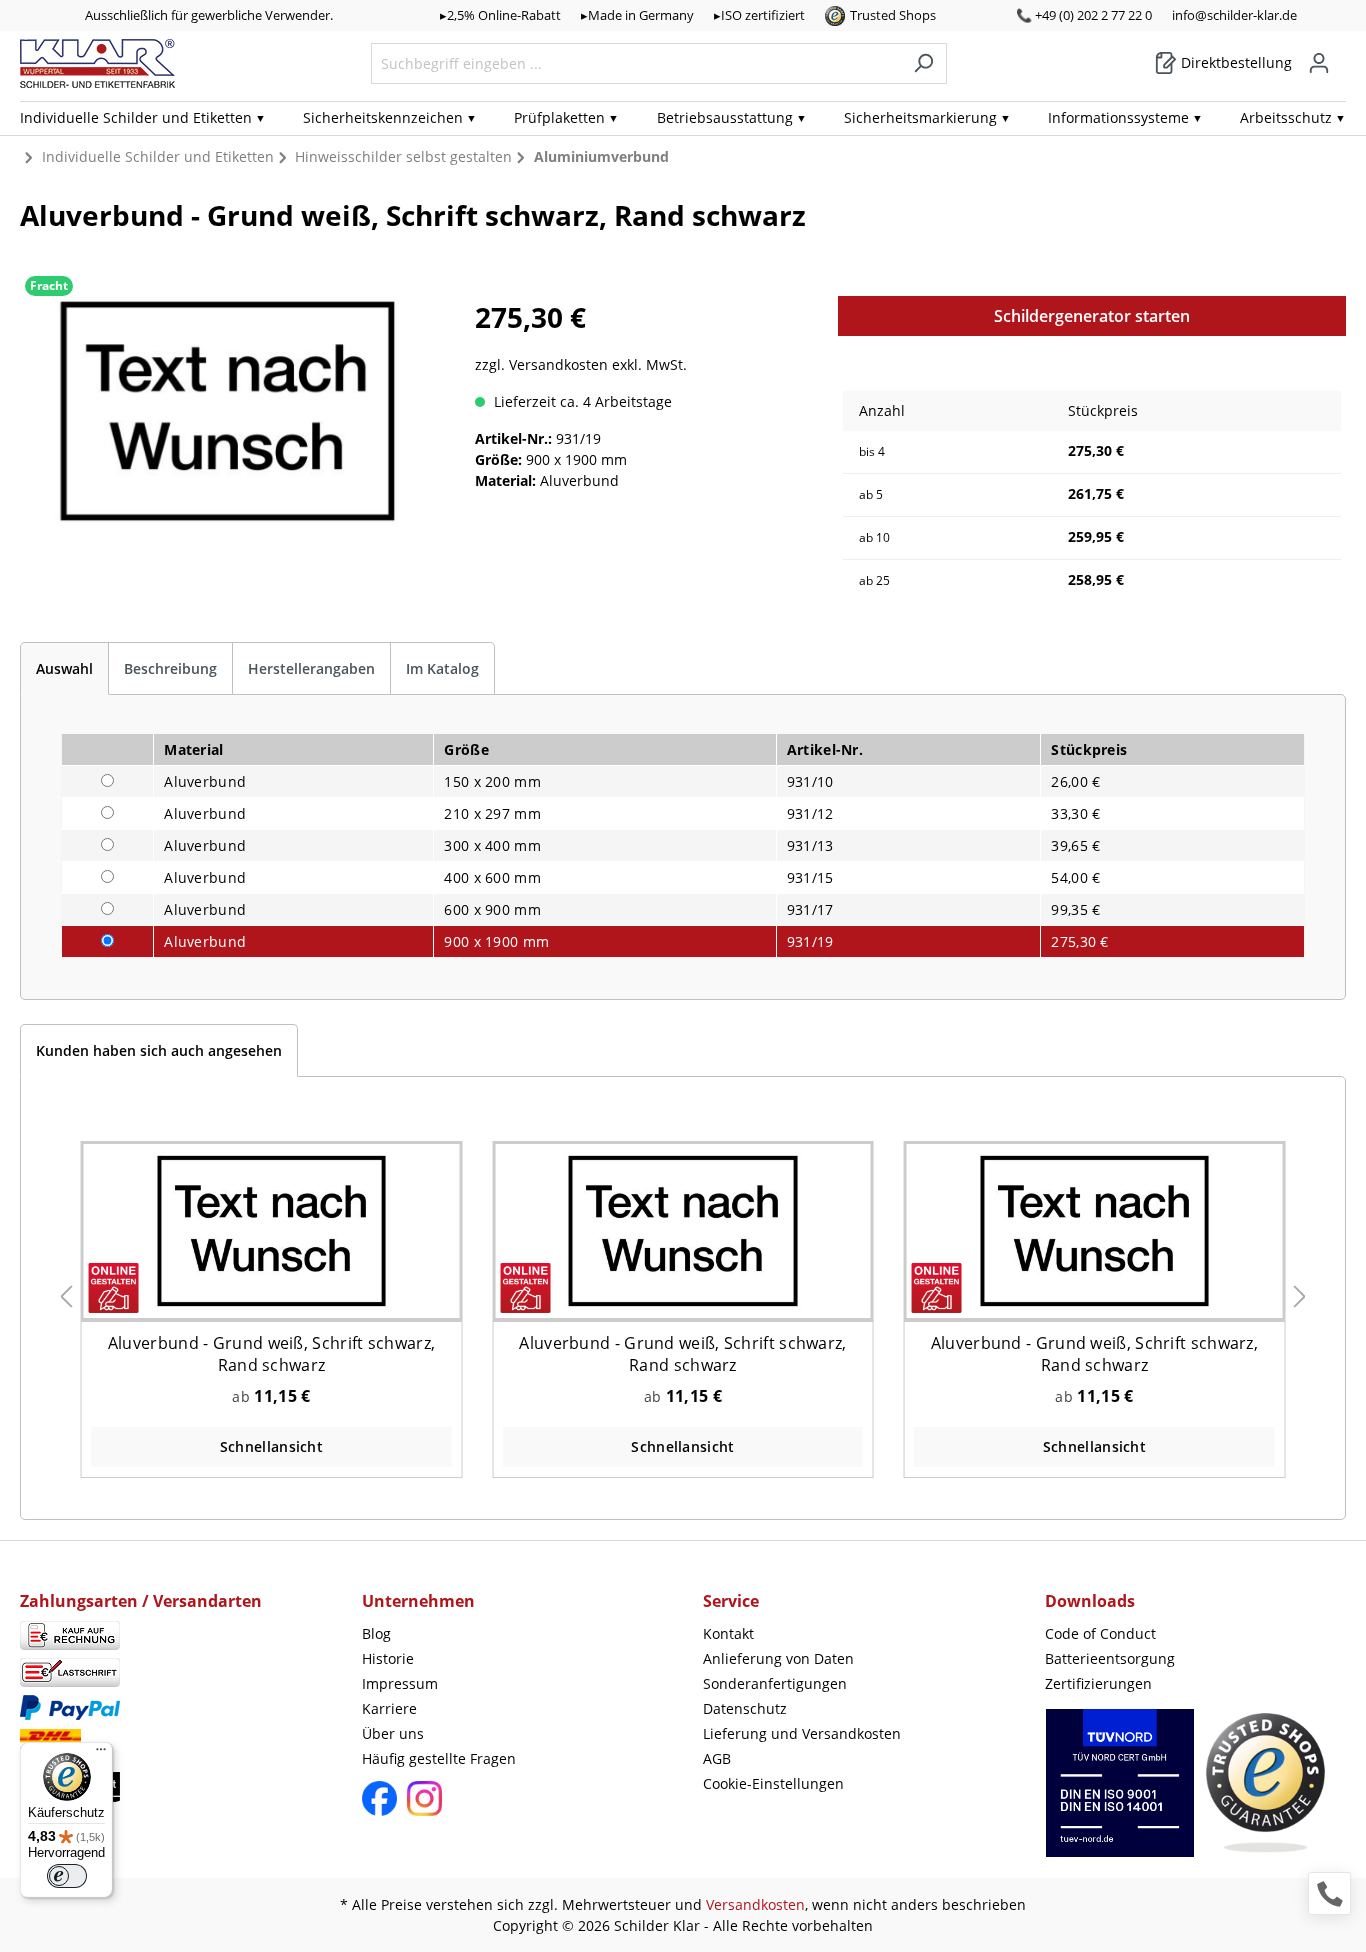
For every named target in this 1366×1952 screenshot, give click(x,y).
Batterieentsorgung (1110, 1658)
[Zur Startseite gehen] (97, 63)
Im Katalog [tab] (442, 668)
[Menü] (101, 1754)
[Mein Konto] (1319, 63)
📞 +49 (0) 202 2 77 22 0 (1084, 15)
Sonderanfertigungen (775, 1683)
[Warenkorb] (1340, 56)
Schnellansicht (271, 1446)
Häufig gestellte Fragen (439, 1758)
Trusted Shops (893, 15)
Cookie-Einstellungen (773, 1783)
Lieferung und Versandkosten (802, 1733)
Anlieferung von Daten (778, 1658)
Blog (376, 1633)
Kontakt (728, 1633)
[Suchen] (923, 63)
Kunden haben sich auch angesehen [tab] (159, 1050)
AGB (717, 1758)
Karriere (389, 1708)
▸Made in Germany (637, 15)
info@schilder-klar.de (1234, 15)
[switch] (67, 1876)
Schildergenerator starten (1092, 316)
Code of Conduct (1100, 1633)
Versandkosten (755, 1904)
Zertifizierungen (1098, 1683)
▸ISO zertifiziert (759, 15)
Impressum (400, 1683)
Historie (388, 1658)
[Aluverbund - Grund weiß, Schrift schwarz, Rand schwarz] (271, 1230)
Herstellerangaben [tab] (311, 668)
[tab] (64, 668)
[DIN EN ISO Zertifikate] (1120, 1793)
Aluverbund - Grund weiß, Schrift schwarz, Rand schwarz (271, 1354)
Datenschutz (745, 1708)
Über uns (393, 1733)
